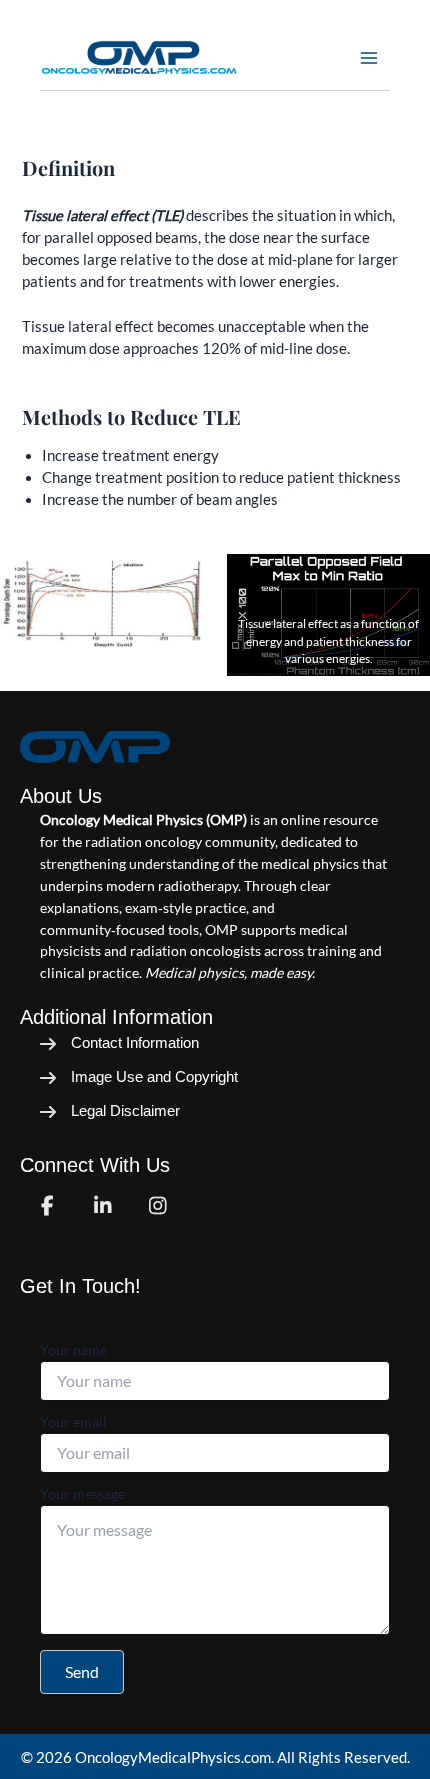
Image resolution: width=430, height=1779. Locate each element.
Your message (82, 1493)
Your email (73, 1421)
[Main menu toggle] (369, 58)
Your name (73, 1349)
